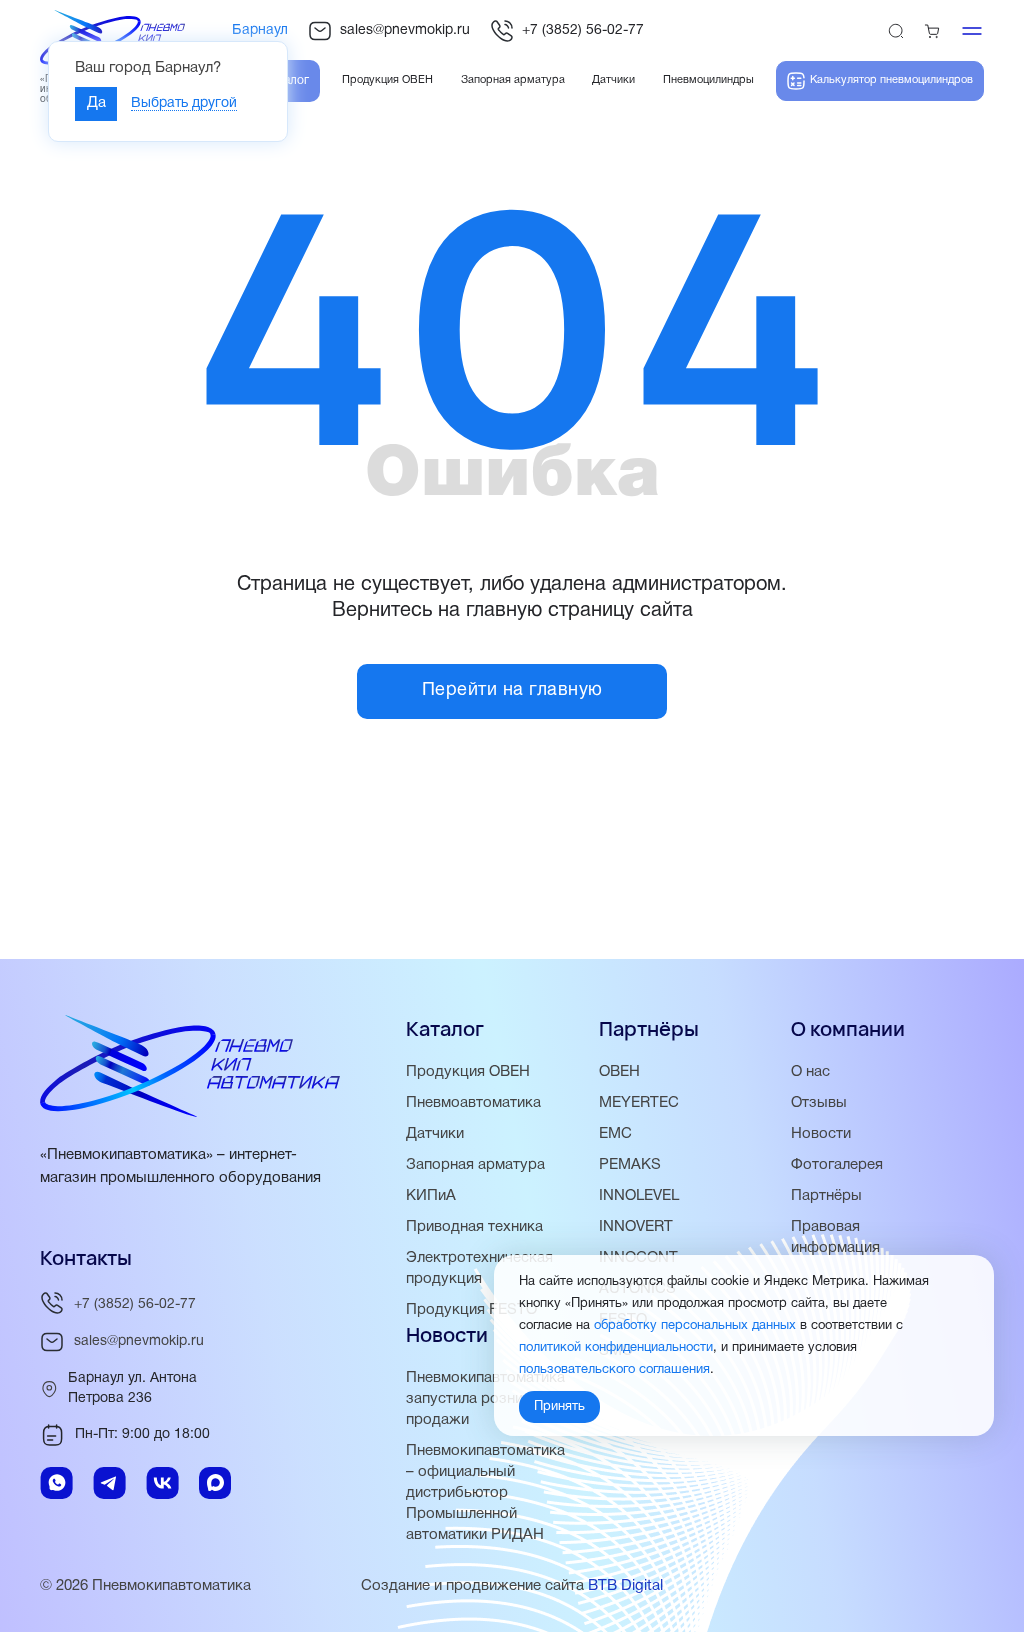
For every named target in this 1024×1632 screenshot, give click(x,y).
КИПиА (431, 1196)
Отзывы (819, 1103)
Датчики (435, 1134)
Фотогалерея (837, 1165)
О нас (810, 1072)
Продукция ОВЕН (468, 1072)
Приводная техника (474, 1227)
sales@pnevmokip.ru (405, 30)
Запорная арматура (475, 1165)
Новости (821, 1134)
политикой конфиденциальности (616, 1348)
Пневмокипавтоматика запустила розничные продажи (485, 1399)
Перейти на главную (512, 690)
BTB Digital (625, 1586)
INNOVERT (636, 1227)
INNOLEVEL (639, 1196)
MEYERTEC (639, 1103)
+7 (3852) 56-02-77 (583, 30)
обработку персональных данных (695, 1326)
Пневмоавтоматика (473, 1103)
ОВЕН (619, 1072)
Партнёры (826, 1196)
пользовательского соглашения (614, 1370)
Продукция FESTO (471, 1310)
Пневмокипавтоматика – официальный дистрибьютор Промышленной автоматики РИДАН (485, 1493)
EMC (615, 1134)
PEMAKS (630, 1165)
